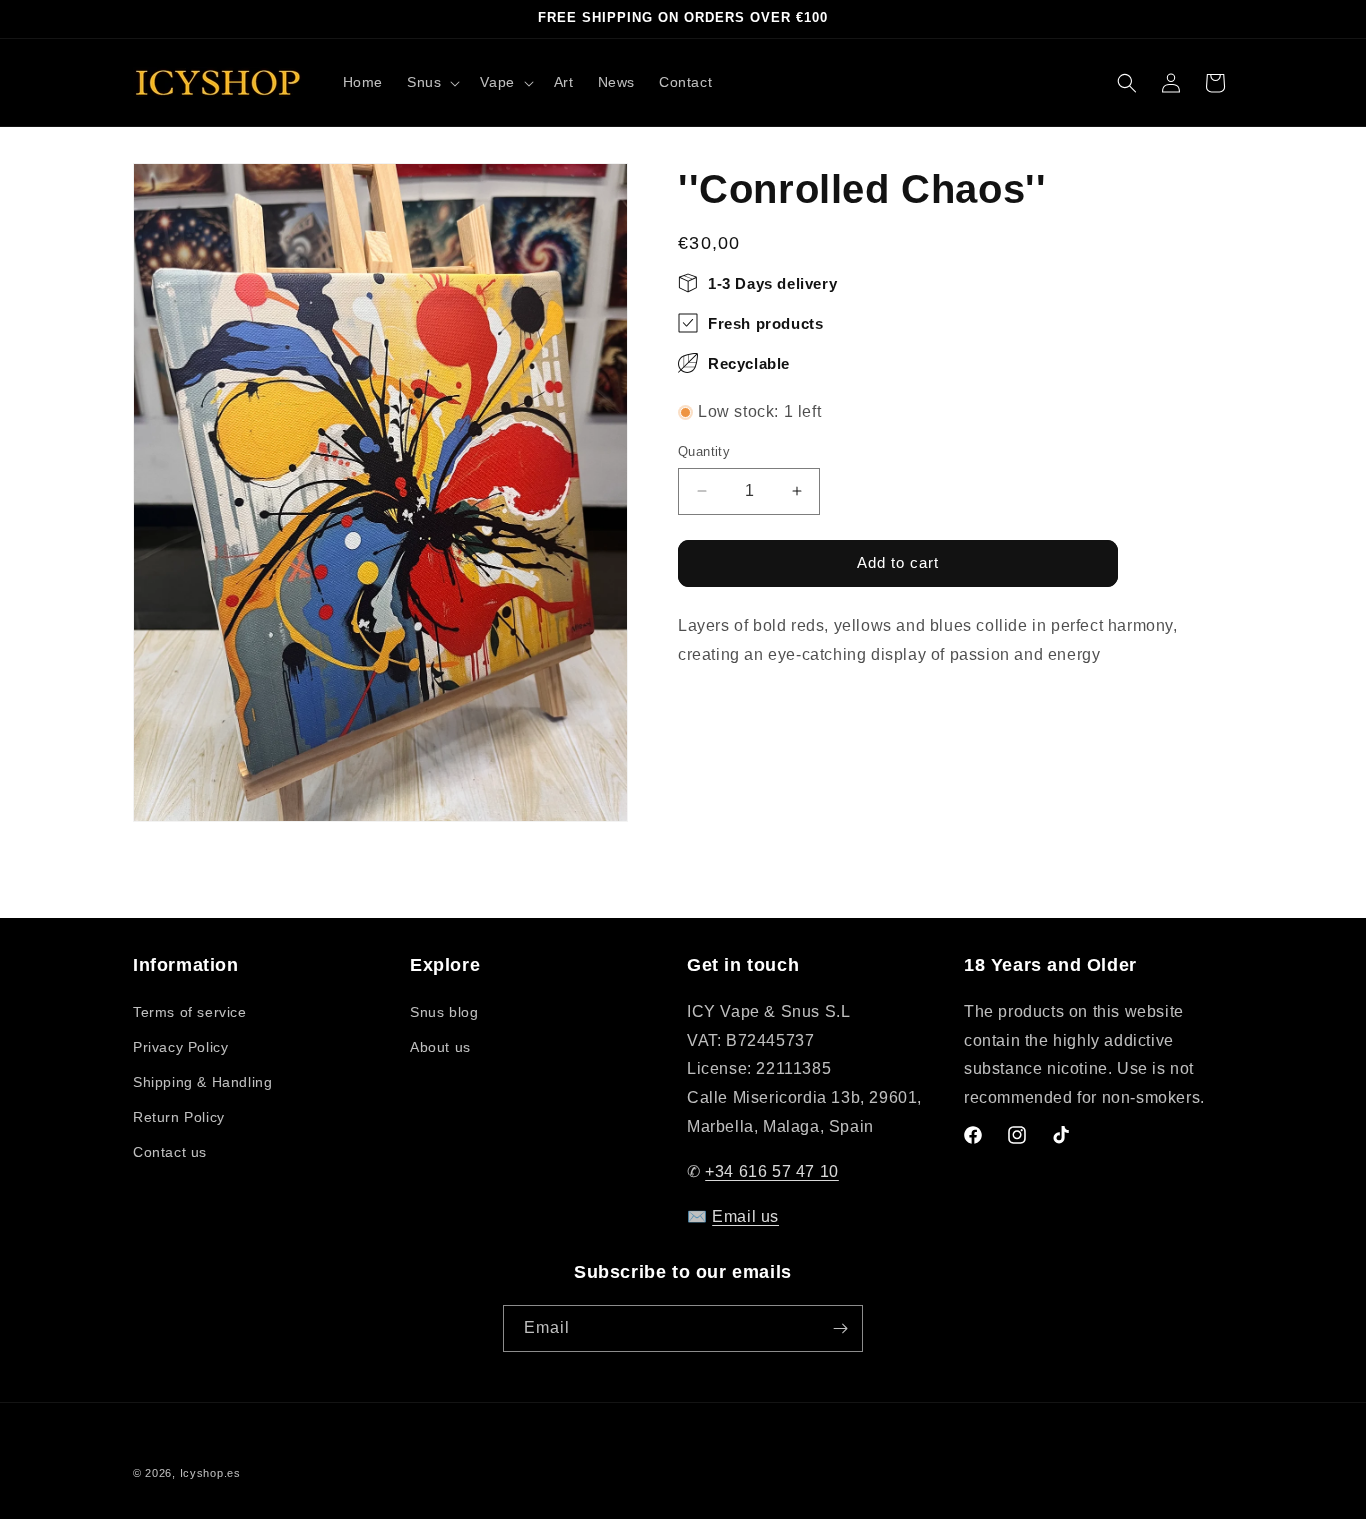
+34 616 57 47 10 (772, 1171)
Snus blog (444, 1012)
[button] (431, 82)
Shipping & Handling (202, 1082)
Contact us (170, 1152)
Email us (745, 1216)
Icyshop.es (210, 1473)
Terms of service (190, 1012)
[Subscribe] (840, 1328)
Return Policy (179, 1117)
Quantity (704, 451)
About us (440, 1047)
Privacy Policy (180, 1047)
